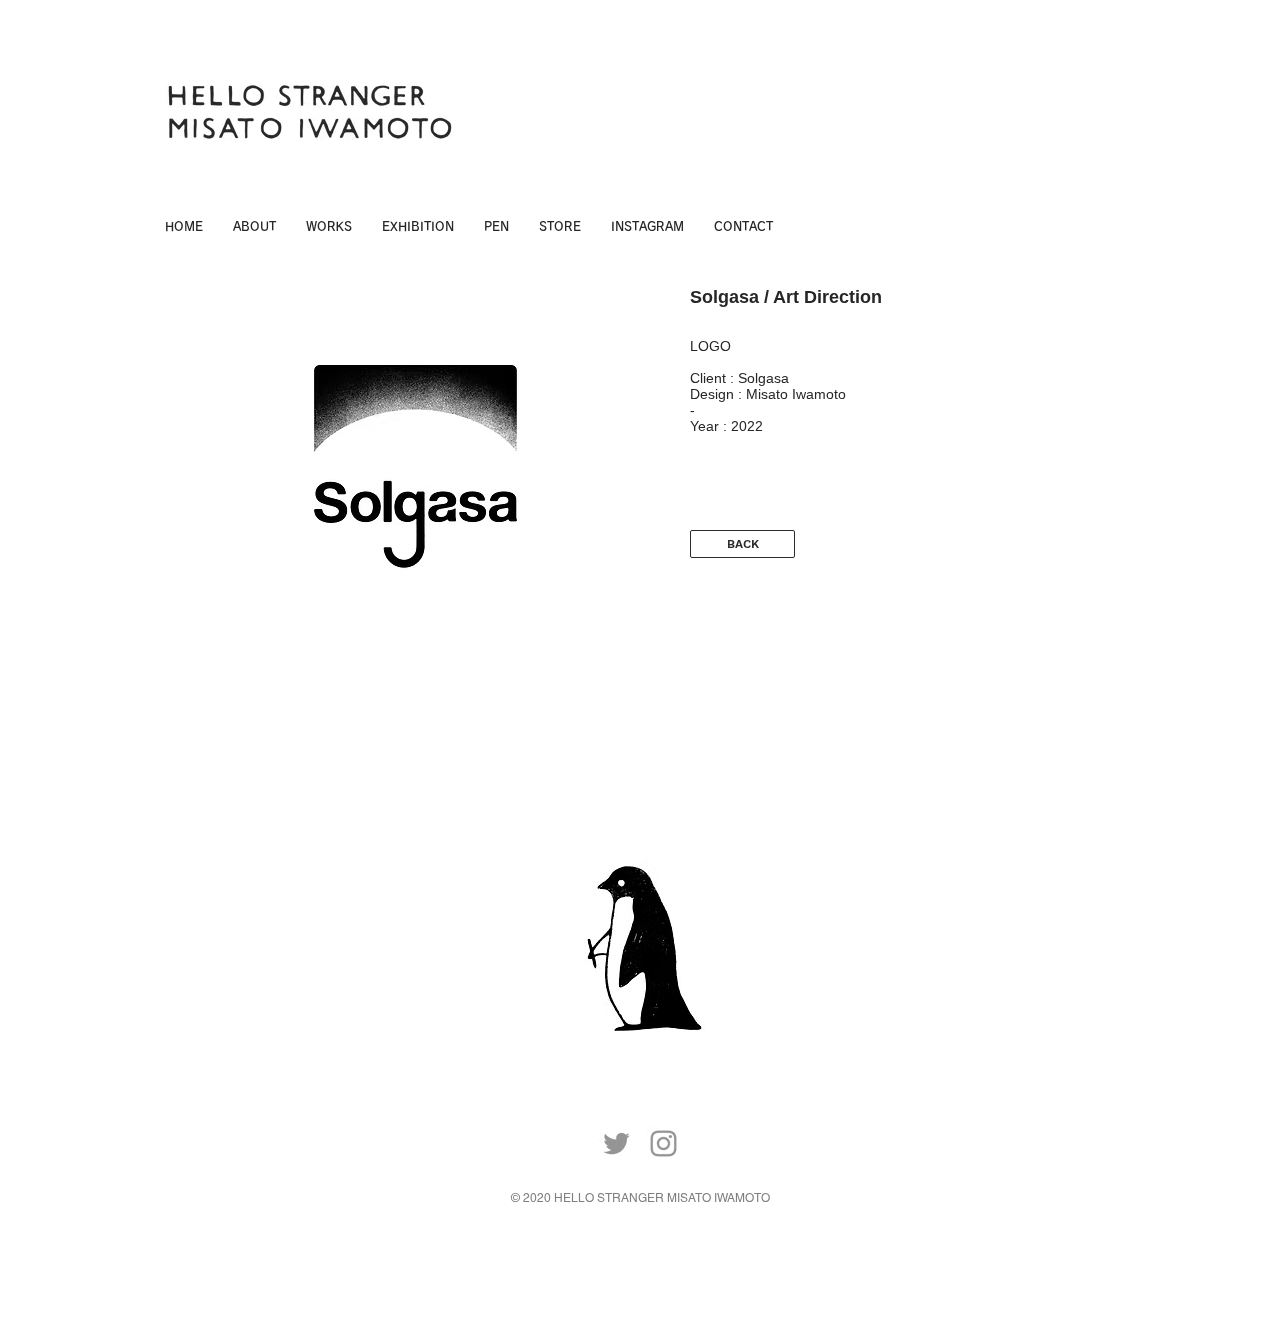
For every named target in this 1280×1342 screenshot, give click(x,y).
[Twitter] (616, 1143)
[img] (415, 486)
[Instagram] (663, 1143)
